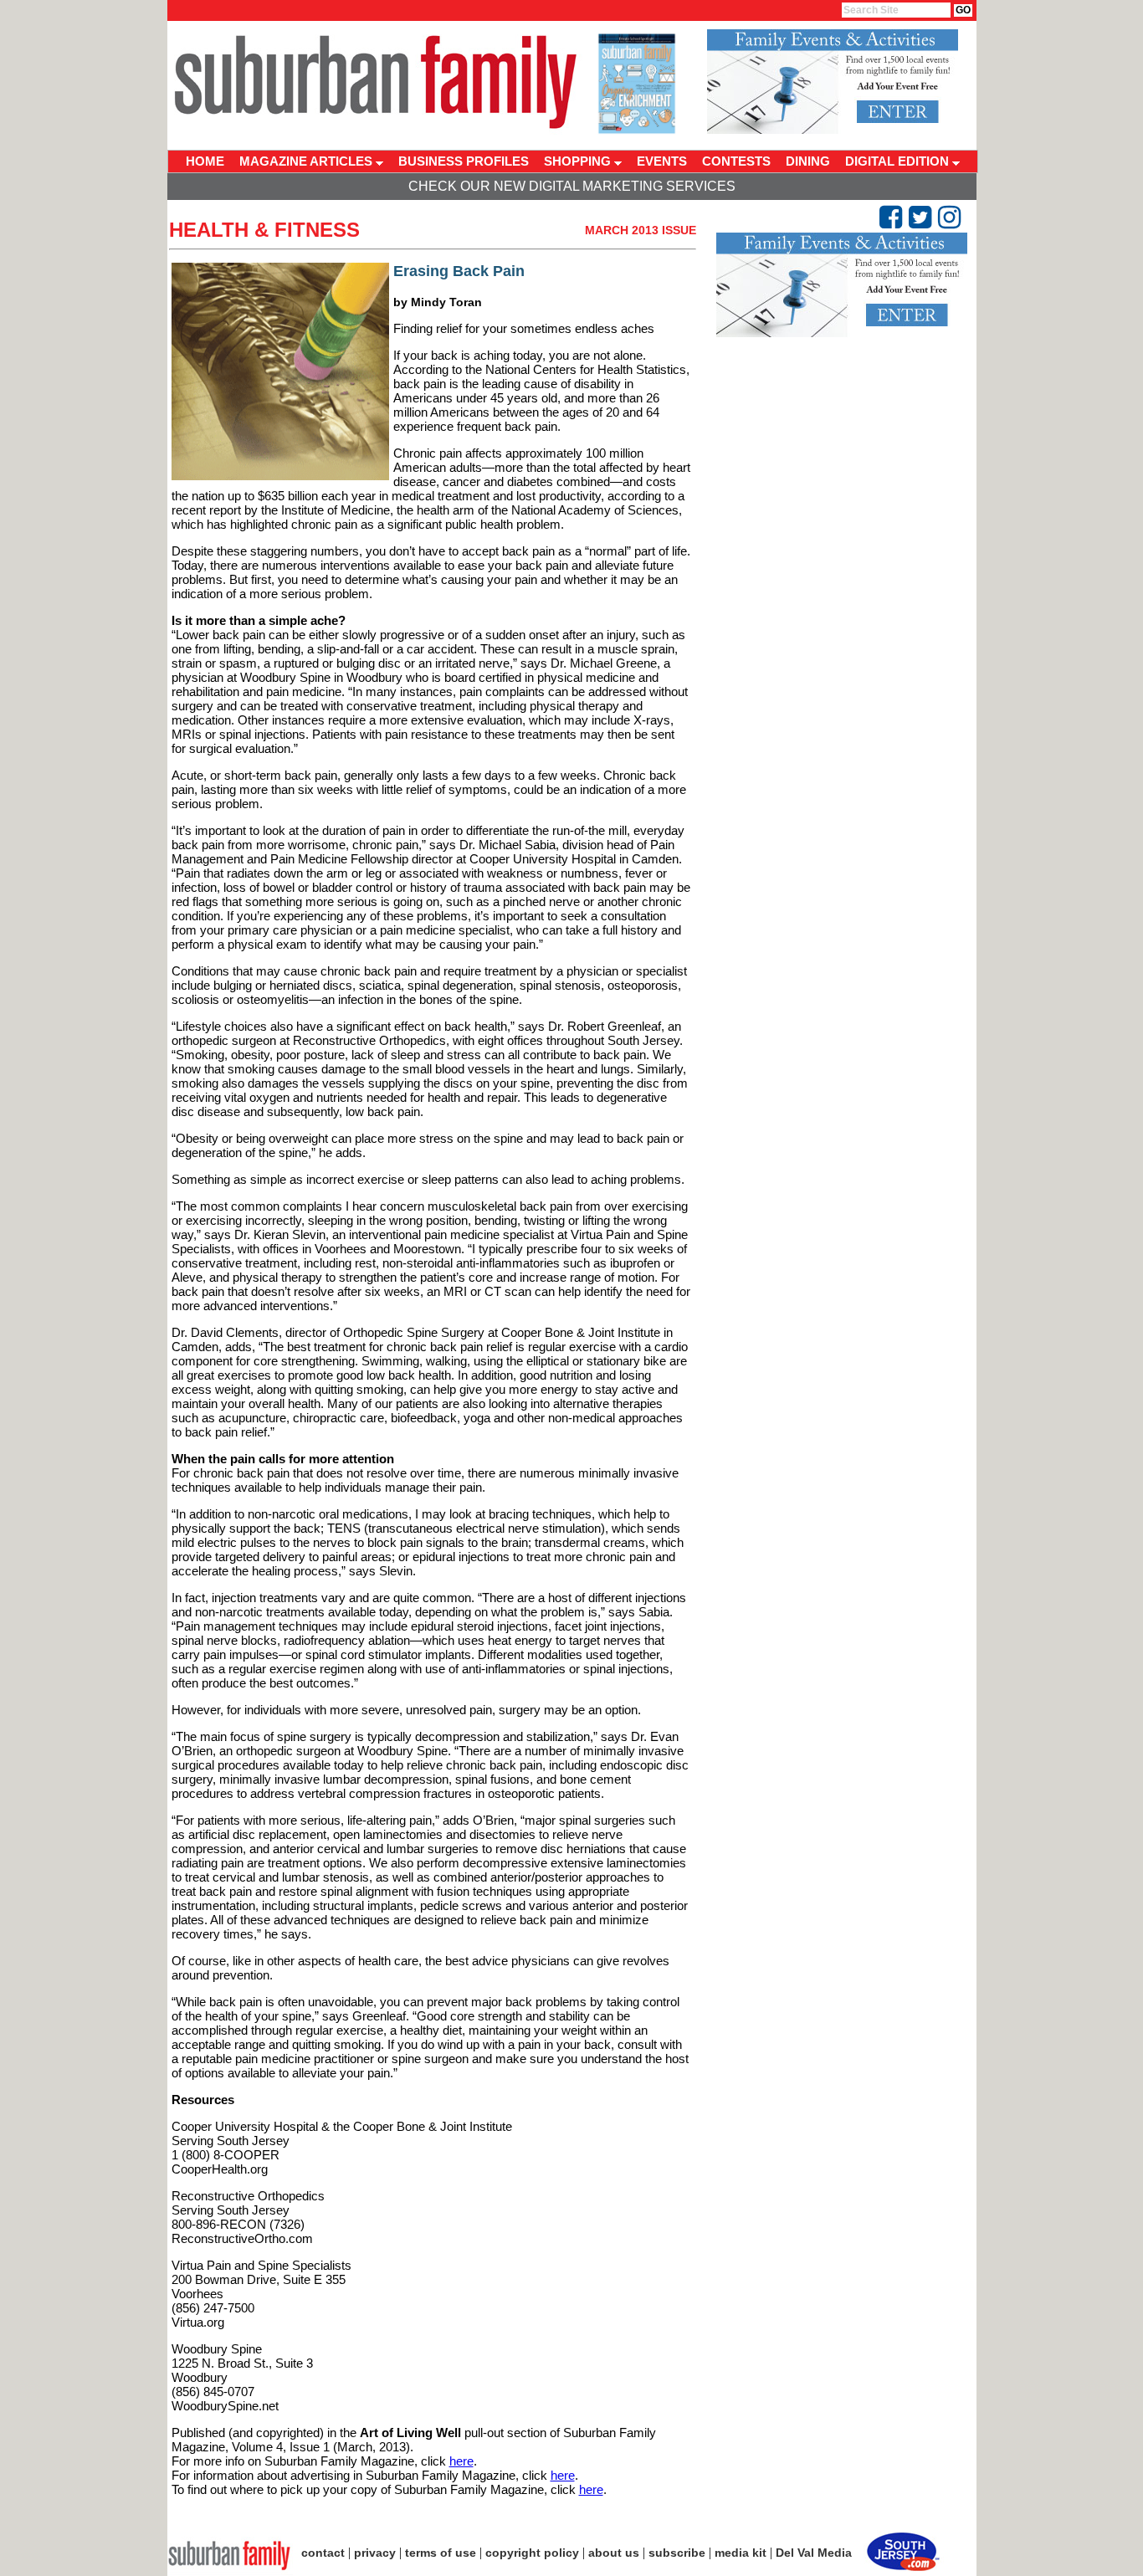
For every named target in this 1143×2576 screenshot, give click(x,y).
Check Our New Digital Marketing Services (572, 186)
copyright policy (532, 2553)
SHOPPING (579, 161)
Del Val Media (814, 2553)
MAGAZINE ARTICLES (308, 161)
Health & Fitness (264, 230)
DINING (808, 161)
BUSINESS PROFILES (464, 161)
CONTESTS (736, 161)
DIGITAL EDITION (899, 161)
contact (323, 2553)
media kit (741, 2553)
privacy (375, 2553)
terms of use (441, 2553)
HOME (205, 161)
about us (614, 2553)
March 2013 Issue (641, 230)
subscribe (677, 2553)
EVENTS (662, 161)
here (461, 2461)
